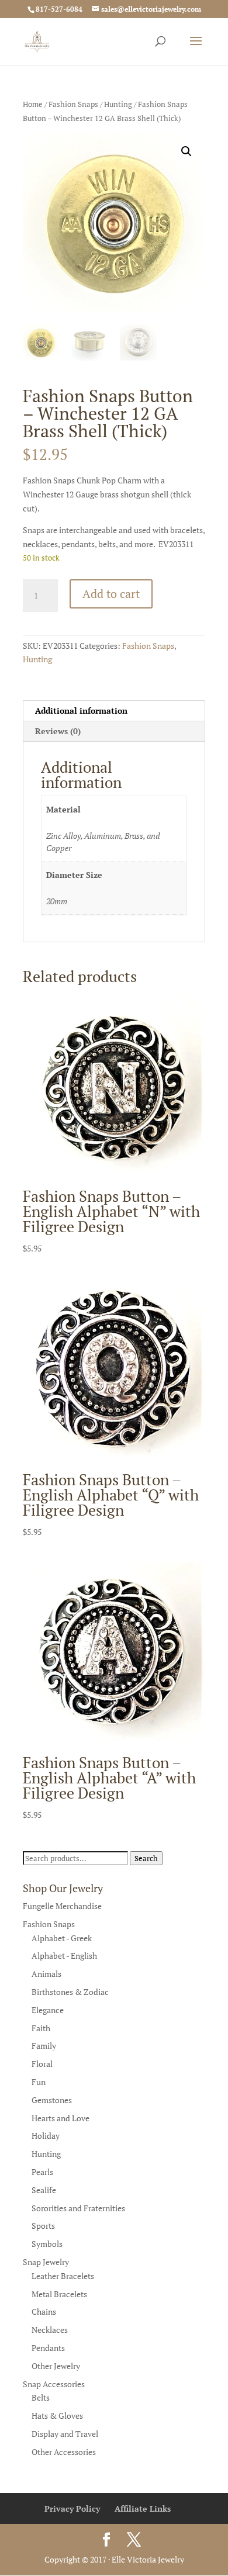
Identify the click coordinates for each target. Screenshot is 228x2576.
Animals (46, 1974)
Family (44, 2046)
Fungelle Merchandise (62, 1906)
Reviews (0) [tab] (58, 731)
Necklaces (50, 2330)
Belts (41, 2397)
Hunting (118, 104)
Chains (44, 2312)
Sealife (44, 2190)
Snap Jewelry (46, 2262)
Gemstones (52, 2100)
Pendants (48, 2348)
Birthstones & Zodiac (70, 1992)
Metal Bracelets (59, 2294)
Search (146, 1858)
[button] (186, 151)
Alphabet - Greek (62, 1938)
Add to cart (111, 594)
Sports (43, 2226)
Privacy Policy (72, 2508)
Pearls (42, 2172)
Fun (39, 2082)
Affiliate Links (143, 2508)
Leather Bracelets (63, 2276)
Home (33, 104)
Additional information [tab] (81, 710)
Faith (41, 2028)
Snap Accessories (54, 2384)
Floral (42, 2064)
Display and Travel (65, 2434)
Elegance (48, 2010)
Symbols (47, 2244)
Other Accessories (64, 2452)
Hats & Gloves (57, 2416)
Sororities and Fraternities (78, 2208)
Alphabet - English (64, 1956)
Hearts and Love (61, 2118)
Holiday (46, 2136)
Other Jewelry (56, 2366)
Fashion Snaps (73, 104)
